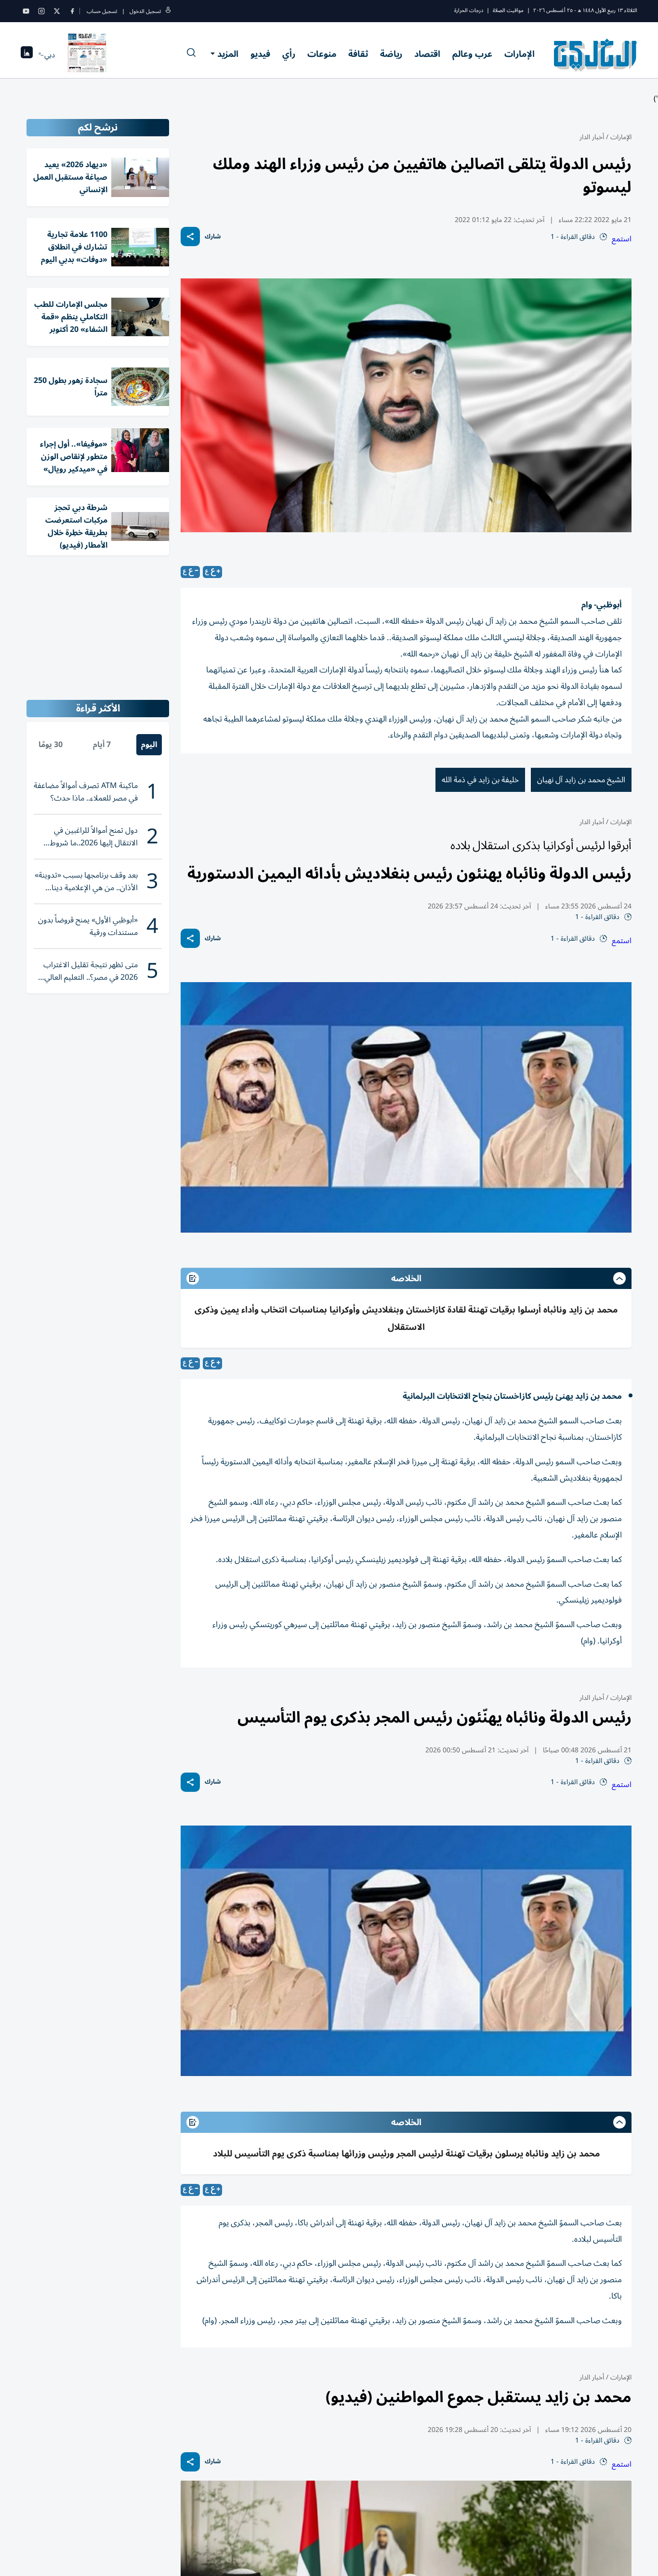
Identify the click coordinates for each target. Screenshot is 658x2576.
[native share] (190, 237)
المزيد (228, 54)
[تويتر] (57, 11)
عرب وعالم (472, 54)
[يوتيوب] (26, 11)
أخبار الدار (592, 137)
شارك (213, 237)
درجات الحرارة (469, 10)
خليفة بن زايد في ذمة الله (480, 780)
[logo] (596, 55)
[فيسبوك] (72, 11)
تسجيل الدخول (145, 11)
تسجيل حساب (102, 11)
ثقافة (358, 54)
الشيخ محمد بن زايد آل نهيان (581, 780)
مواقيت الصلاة (508, 10)
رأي (289, 54)
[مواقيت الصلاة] (27, 55)
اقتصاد (427, 54)
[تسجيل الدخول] (168, 11)
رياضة (391, 54)
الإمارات (520, 54)
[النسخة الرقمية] (87, 55)
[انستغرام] (41, 11)
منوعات (322, 54)
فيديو (260, 54)
